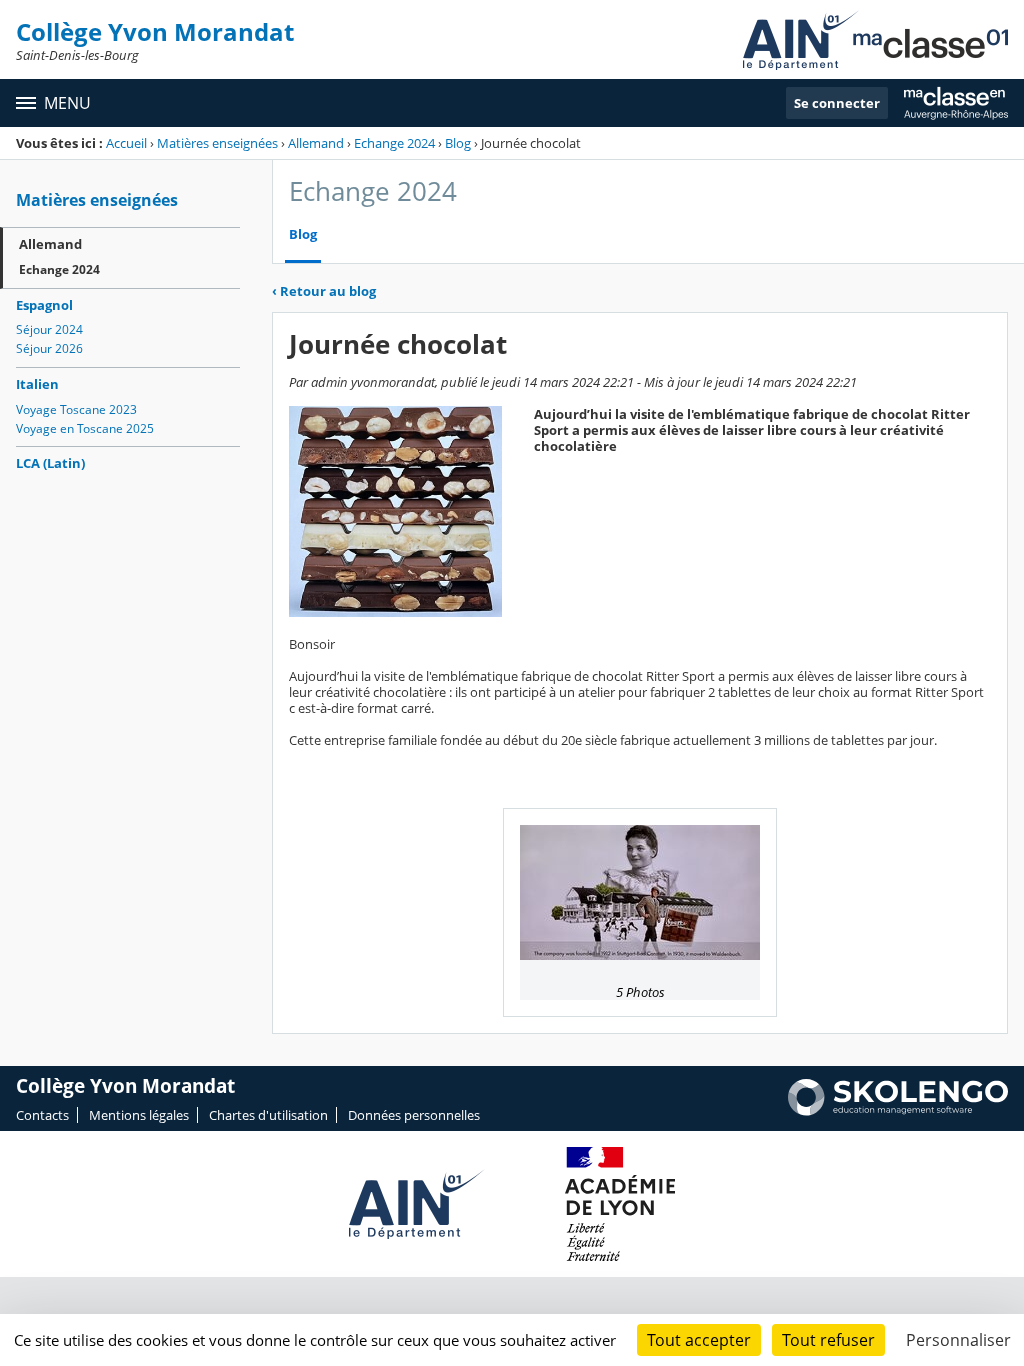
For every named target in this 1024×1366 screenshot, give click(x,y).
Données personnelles (414, 1115)
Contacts (42, 1115)
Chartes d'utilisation (268, 1115)
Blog (458, 143)
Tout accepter (699, 1340)
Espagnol (44, 305)
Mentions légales (139, 1115)
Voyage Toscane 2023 (76, 409)
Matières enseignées (217, 143)
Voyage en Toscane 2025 (85, 428)
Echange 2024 (394, 143)
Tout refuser (828, 1340)
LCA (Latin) (50, 463)
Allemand (316, 143)
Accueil (126, 143)
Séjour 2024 (49, 329)
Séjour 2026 (49, 348)
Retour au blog (324, 291)
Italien (37, 384)
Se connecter (837, 103)
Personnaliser (958, 1340)
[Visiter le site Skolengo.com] (898, 1111)
